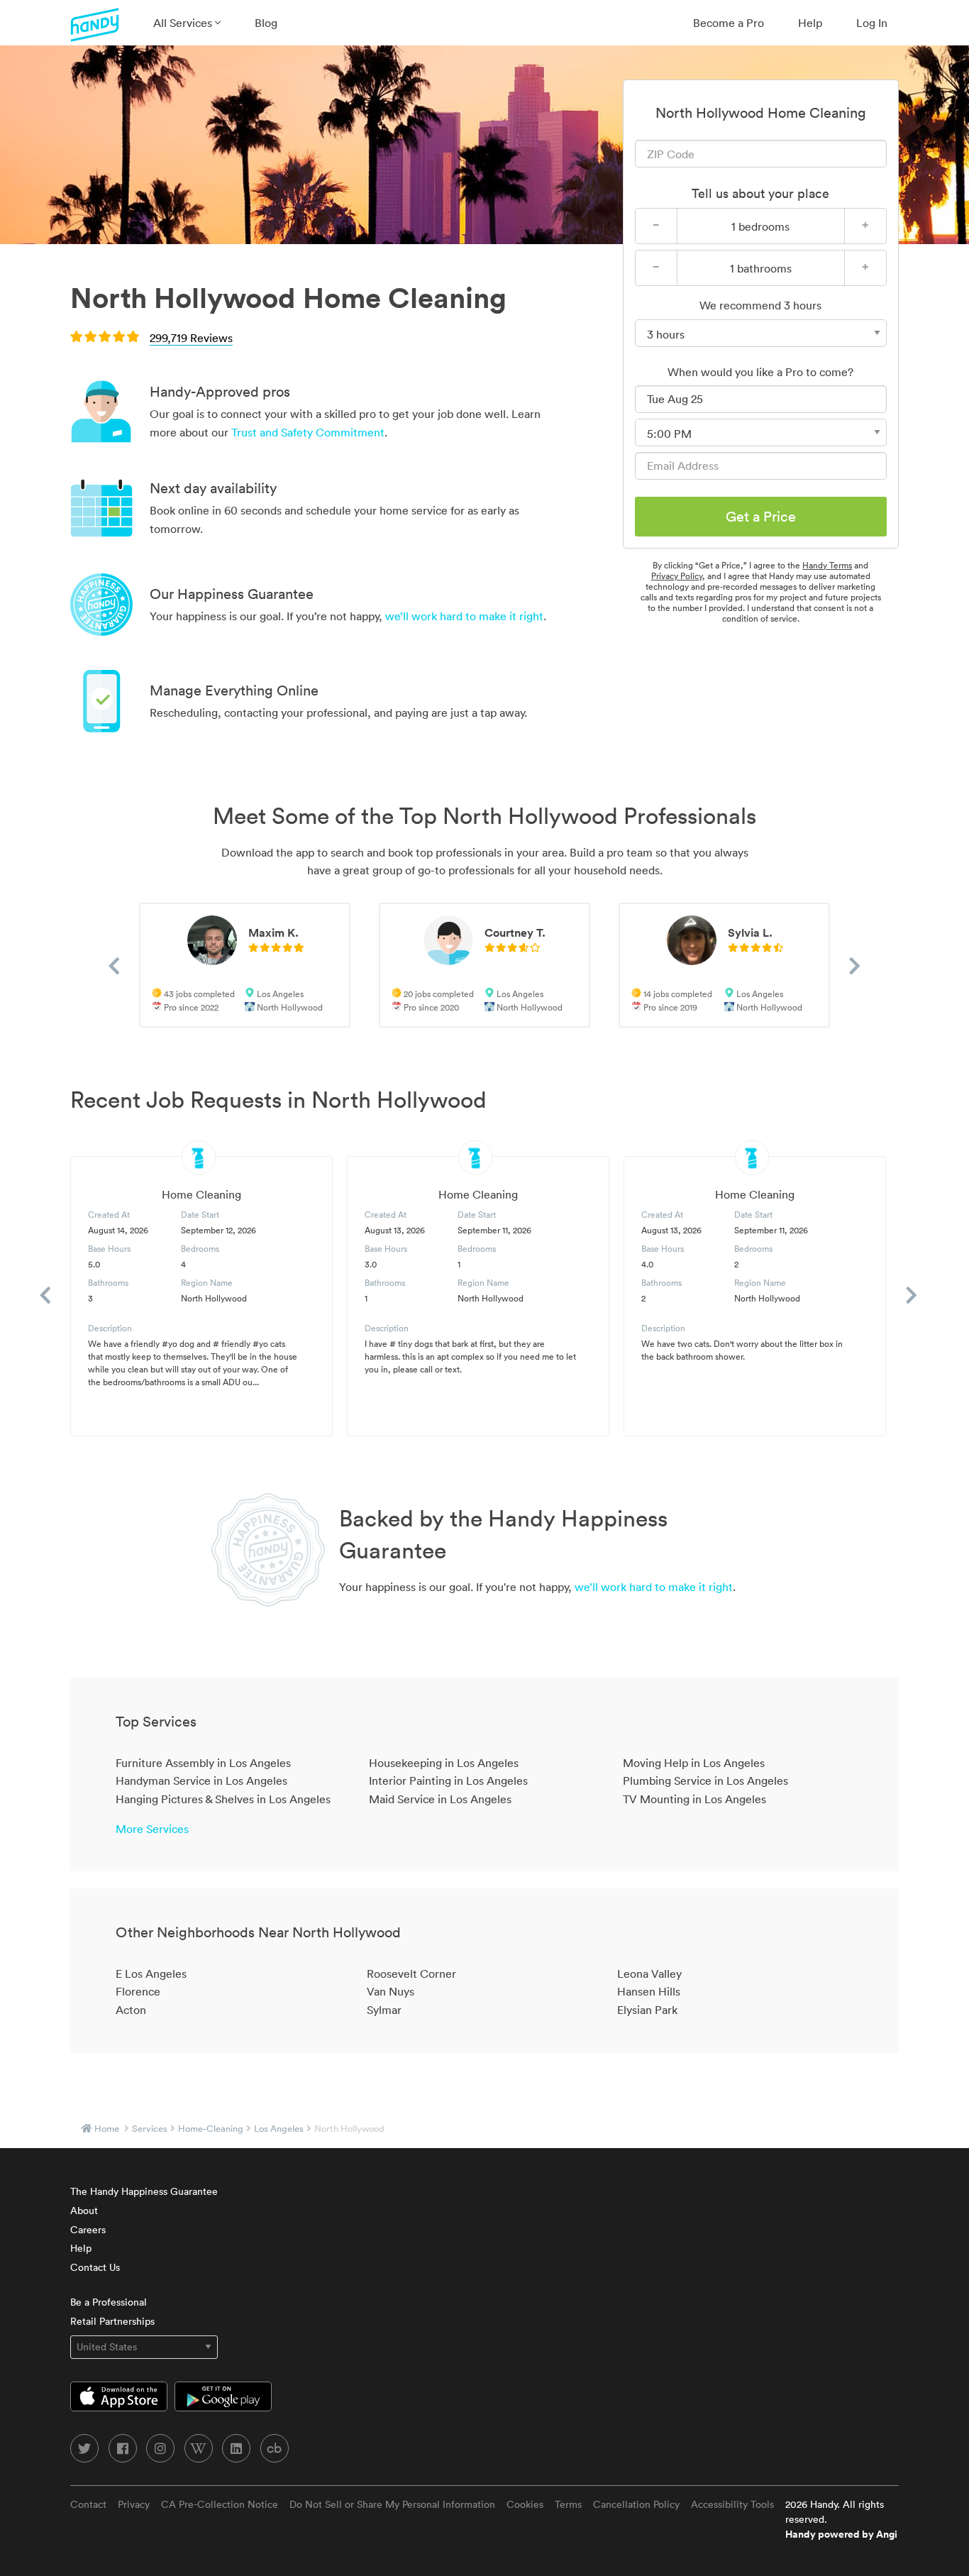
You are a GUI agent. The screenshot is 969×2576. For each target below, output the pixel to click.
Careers (88, 2230)
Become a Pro (729, 23)
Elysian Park (647, 2010)
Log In (872, 23)
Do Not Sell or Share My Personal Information (392, 2504)
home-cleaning (211, 2129)
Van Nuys (391, 1991)
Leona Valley (649, 1974)
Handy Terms (827, 565)
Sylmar (384, 2010)
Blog (266, 23)
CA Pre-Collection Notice (220, 2504)
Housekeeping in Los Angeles (444, 1763)
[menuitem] (187, 23)
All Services (184, 23)
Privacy (134, 2504)
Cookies (525, 2504)
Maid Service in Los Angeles (440, 1799)
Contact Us (95, 2267)
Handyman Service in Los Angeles (201, 1780)
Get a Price (761, 517)
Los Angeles (279, 2129)
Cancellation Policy (636, 2504)
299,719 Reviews (191, 338)
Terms (568, 2504)
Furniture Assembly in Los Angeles (203, 1763)
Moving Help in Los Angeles (694, 1763)
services (150, 2129)
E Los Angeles (151, 1974)
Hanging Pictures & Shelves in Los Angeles (223, 1799)
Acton (131, 2010)
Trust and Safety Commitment (308, 432)
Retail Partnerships (112, 2321)
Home (107, 2129)
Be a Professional (109, 2302)
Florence (138, 1991)
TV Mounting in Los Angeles (694, 1799)
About (84, 2211)
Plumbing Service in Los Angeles (705, 1780)
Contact (88, 2504)
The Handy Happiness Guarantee (144, 2191)
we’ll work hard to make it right (464, 616)
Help (810, 23)
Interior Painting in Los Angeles (448, 1780)
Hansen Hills (649, 1991)
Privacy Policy (677, 576)
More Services (152, 1829)
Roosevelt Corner (411, 1974)
